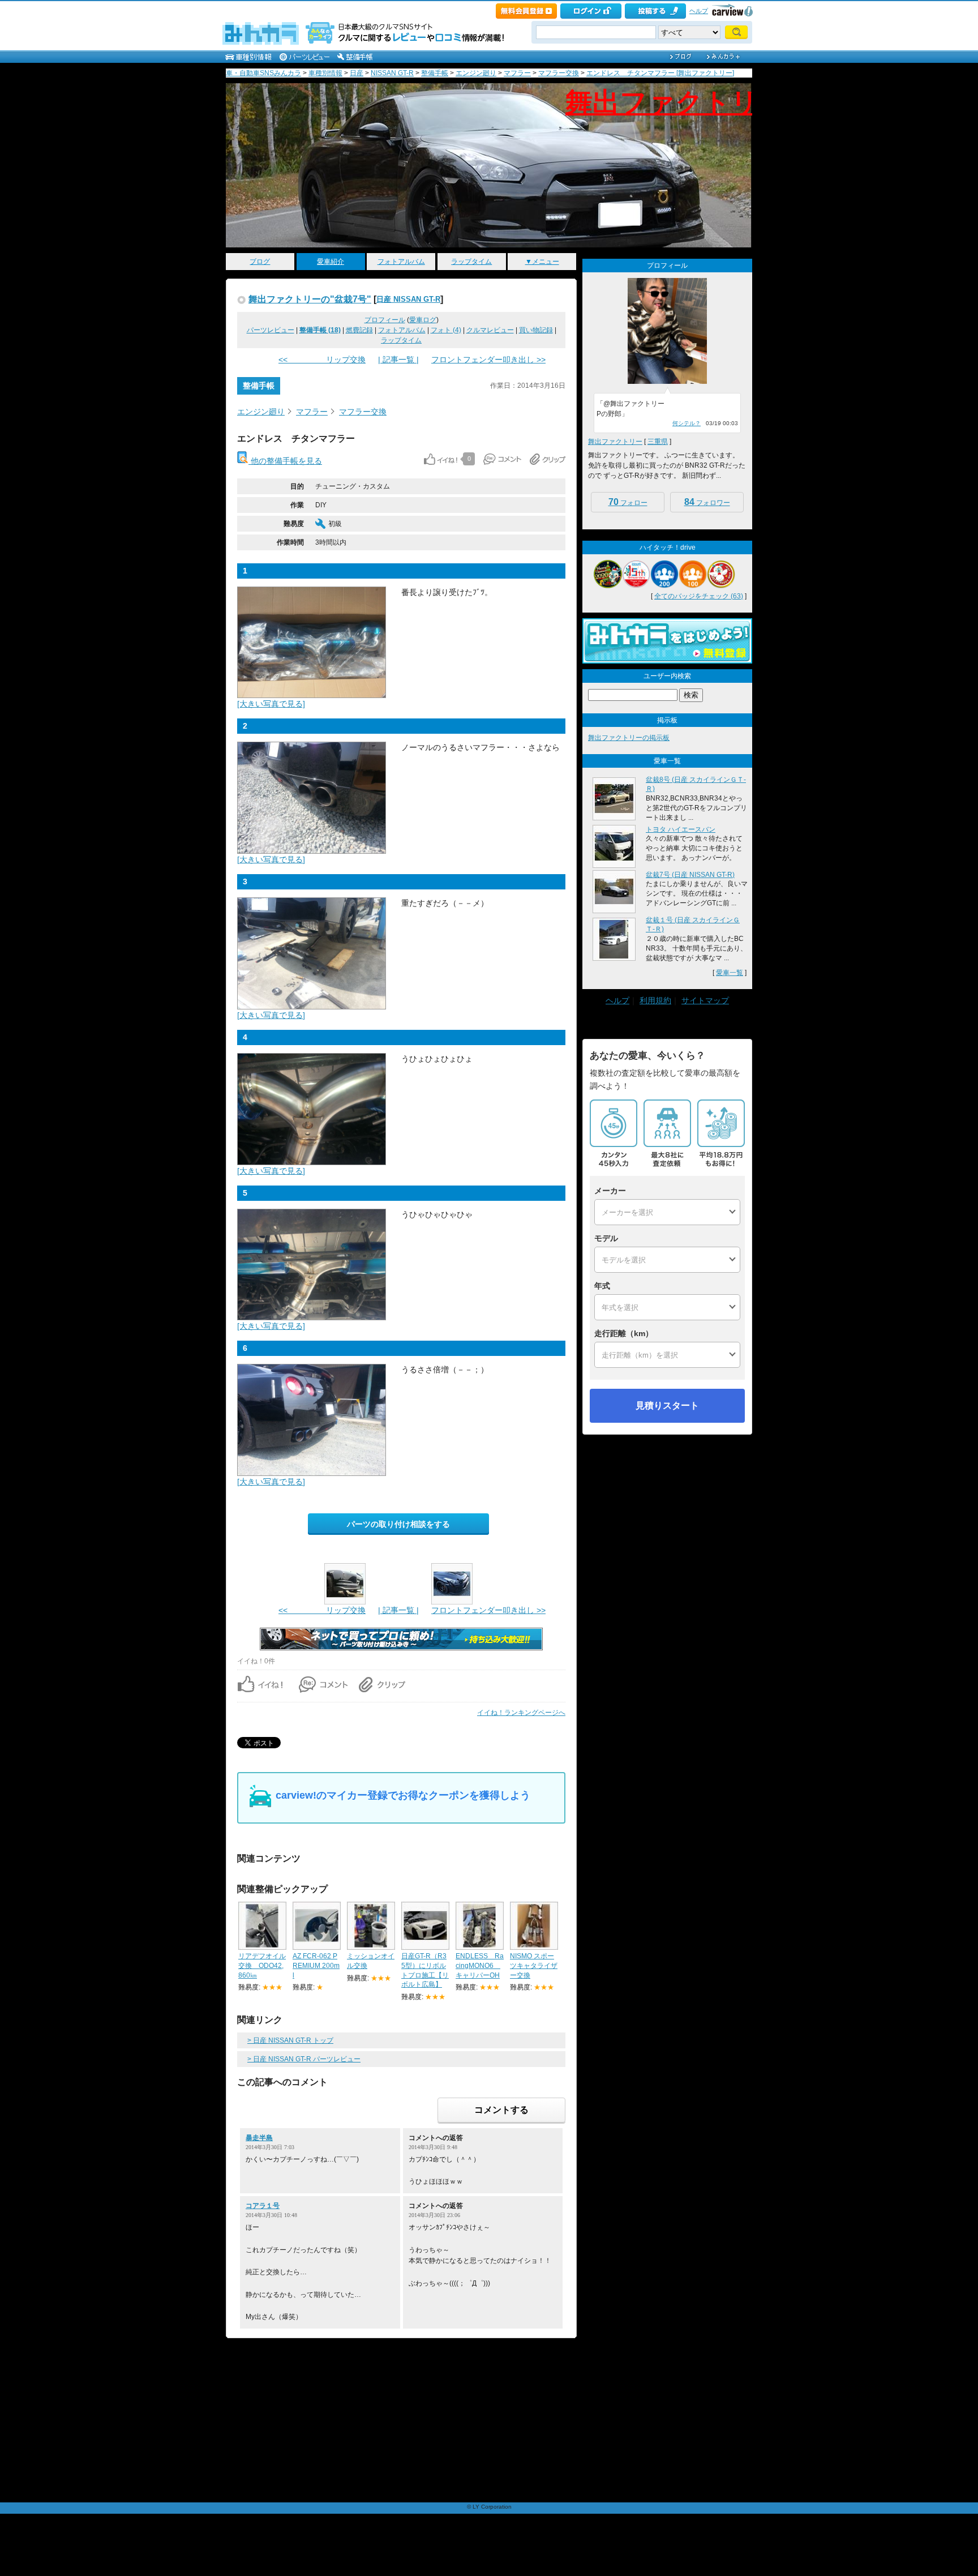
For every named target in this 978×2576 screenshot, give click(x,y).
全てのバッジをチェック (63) (699, 596)
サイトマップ (705, 1000)
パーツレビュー (271, 330)
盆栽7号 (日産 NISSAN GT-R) (690, 875)
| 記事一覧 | (398, 360)
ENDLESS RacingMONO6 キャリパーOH (480, 1966)
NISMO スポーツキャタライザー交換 (534, 1966)
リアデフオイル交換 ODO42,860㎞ (262, 1966)
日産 (357, 73)
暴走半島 (259, 2138)
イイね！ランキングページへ (521, 1713)
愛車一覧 (730, 973)
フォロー (628, 502)
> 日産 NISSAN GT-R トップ (290, 2040)
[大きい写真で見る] (271, 704)
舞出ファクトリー (675, 102)
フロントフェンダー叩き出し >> (488, 360)
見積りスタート (667, 1405)
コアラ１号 (263, 2206)
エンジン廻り (476, 73)
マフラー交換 (559, 73)
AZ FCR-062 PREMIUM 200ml (316, 1966)
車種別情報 (325, 73)
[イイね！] (441, 459)
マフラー (517, 73)
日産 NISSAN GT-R (408, 299)
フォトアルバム (401, 262)
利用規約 (655, 1000)
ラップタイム (471, 262)
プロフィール (385, 320)
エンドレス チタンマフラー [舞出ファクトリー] (660, 73)
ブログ (260, 262)
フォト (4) (446, 330)
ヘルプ (699, 11)
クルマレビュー (490, 330)
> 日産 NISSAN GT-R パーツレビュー (304, 2059)
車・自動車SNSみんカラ (263, 73)
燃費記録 (359, 330)
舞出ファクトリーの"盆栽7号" (310, 299)
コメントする (501, 2110)
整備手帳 (435, 73)
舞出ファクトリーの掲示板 (629, 738)
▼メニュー (542, 262)
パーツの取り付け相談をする (398, 1524)
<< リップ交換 (322, 360)
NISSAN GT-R (392, 73)
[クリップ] (548, 459)
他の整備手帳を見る (285, 461)
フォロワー (707, 502)
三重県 (658, 442)
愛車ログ (423, 320)
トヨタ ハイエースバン (681, 829)
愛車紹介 (331, 262)
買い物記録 (536, 330)
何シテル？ (687, 423)
